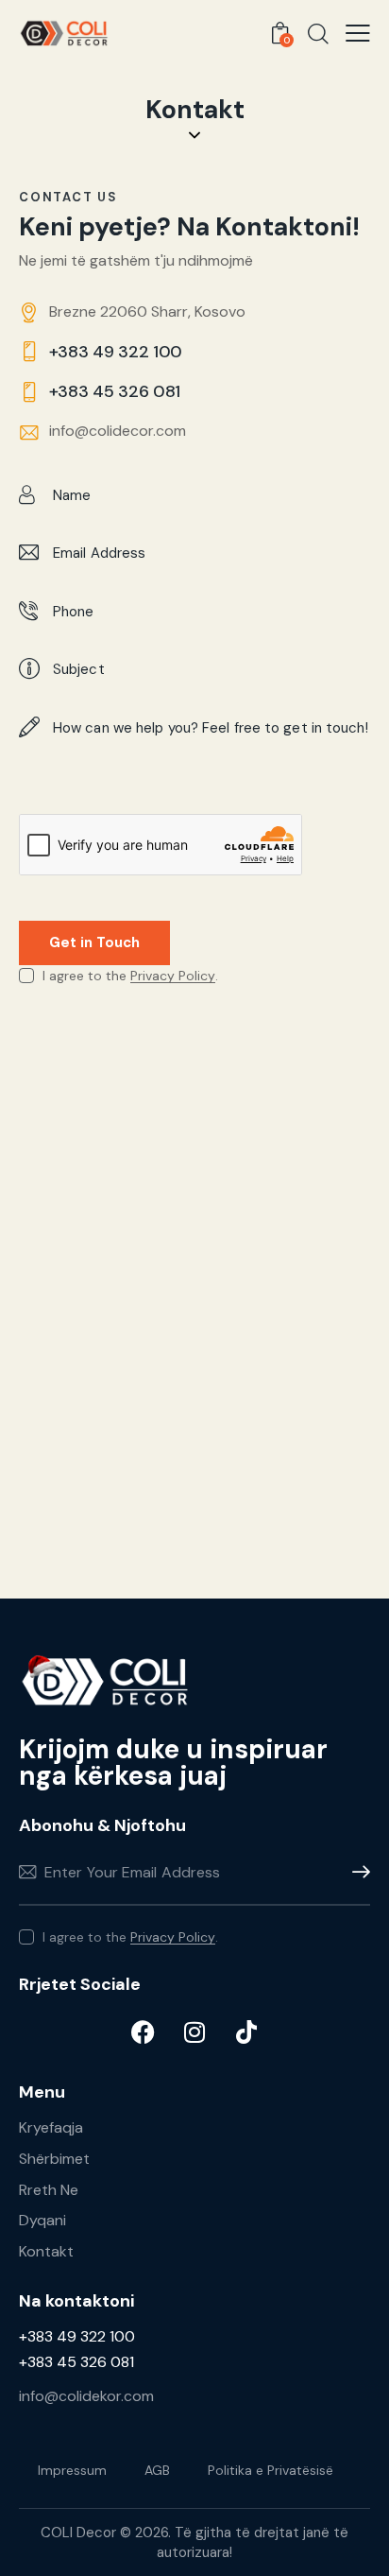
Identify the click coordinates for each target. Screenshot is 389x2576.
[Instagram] (194, 2031)
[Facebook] (143, 2031)
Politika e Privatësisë (271, 2470)
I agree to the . (130, 1937)
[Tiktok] (246, 2031)
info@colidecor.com (118, 431)
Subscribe (356, 1872)
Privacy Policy (173, 976)
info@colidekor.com (86, 2396)
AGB (157, 2470)
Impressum (72, 2470)
